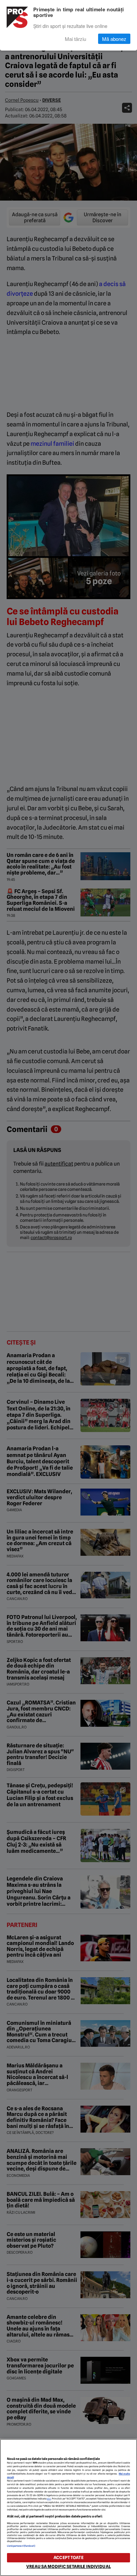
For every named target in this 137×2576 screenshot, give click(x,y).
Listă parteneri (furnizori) (21, 2546)
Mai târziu (75, 39)
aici (49, 2499)
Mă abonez (114, 39)
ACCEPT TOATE (68, 2558)
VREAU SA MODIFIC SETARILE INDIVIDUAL (68, 2567)
